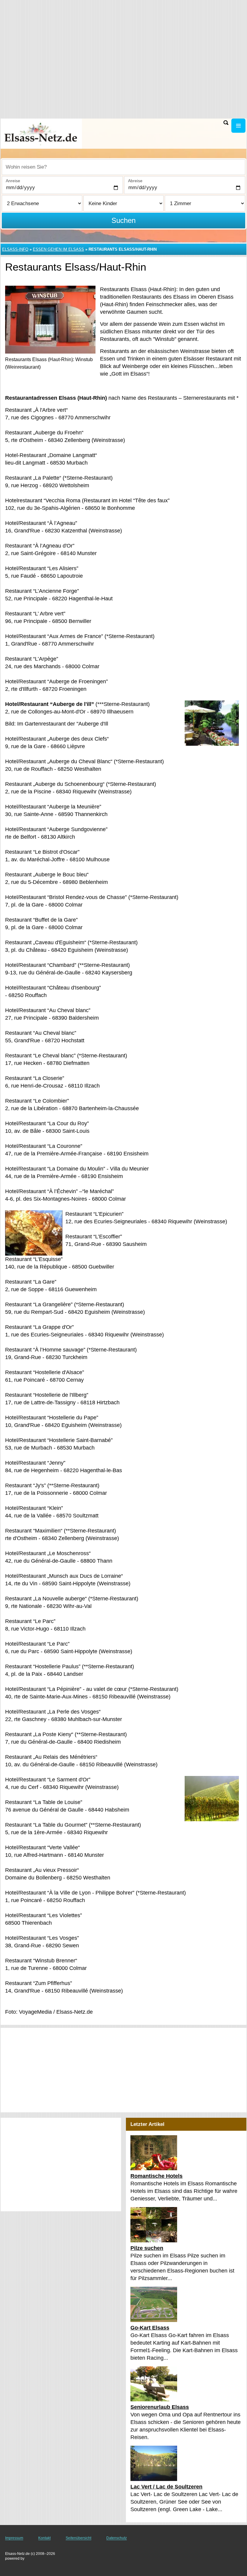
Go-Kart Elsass (150, 2328)
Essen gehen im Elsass (58, 249)
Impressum (14, 2538)
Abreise (135, 181)
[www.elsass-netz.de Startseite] (42, 133)
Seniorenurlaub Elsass (160, 2407)
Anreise (13, 181)
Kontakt (44, 2538)
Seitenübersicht (78, 2538)
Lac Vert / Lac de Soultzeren (166, 2487)
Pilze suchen (147, 2248)
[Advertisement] (123, 2070)
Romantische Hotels (156, 2176)
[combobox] (123, 167)
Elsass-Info (15, 249)
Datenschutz (117, 2538)
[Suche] (226, 123)
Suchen (123, 220)
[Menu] (238, 126)
